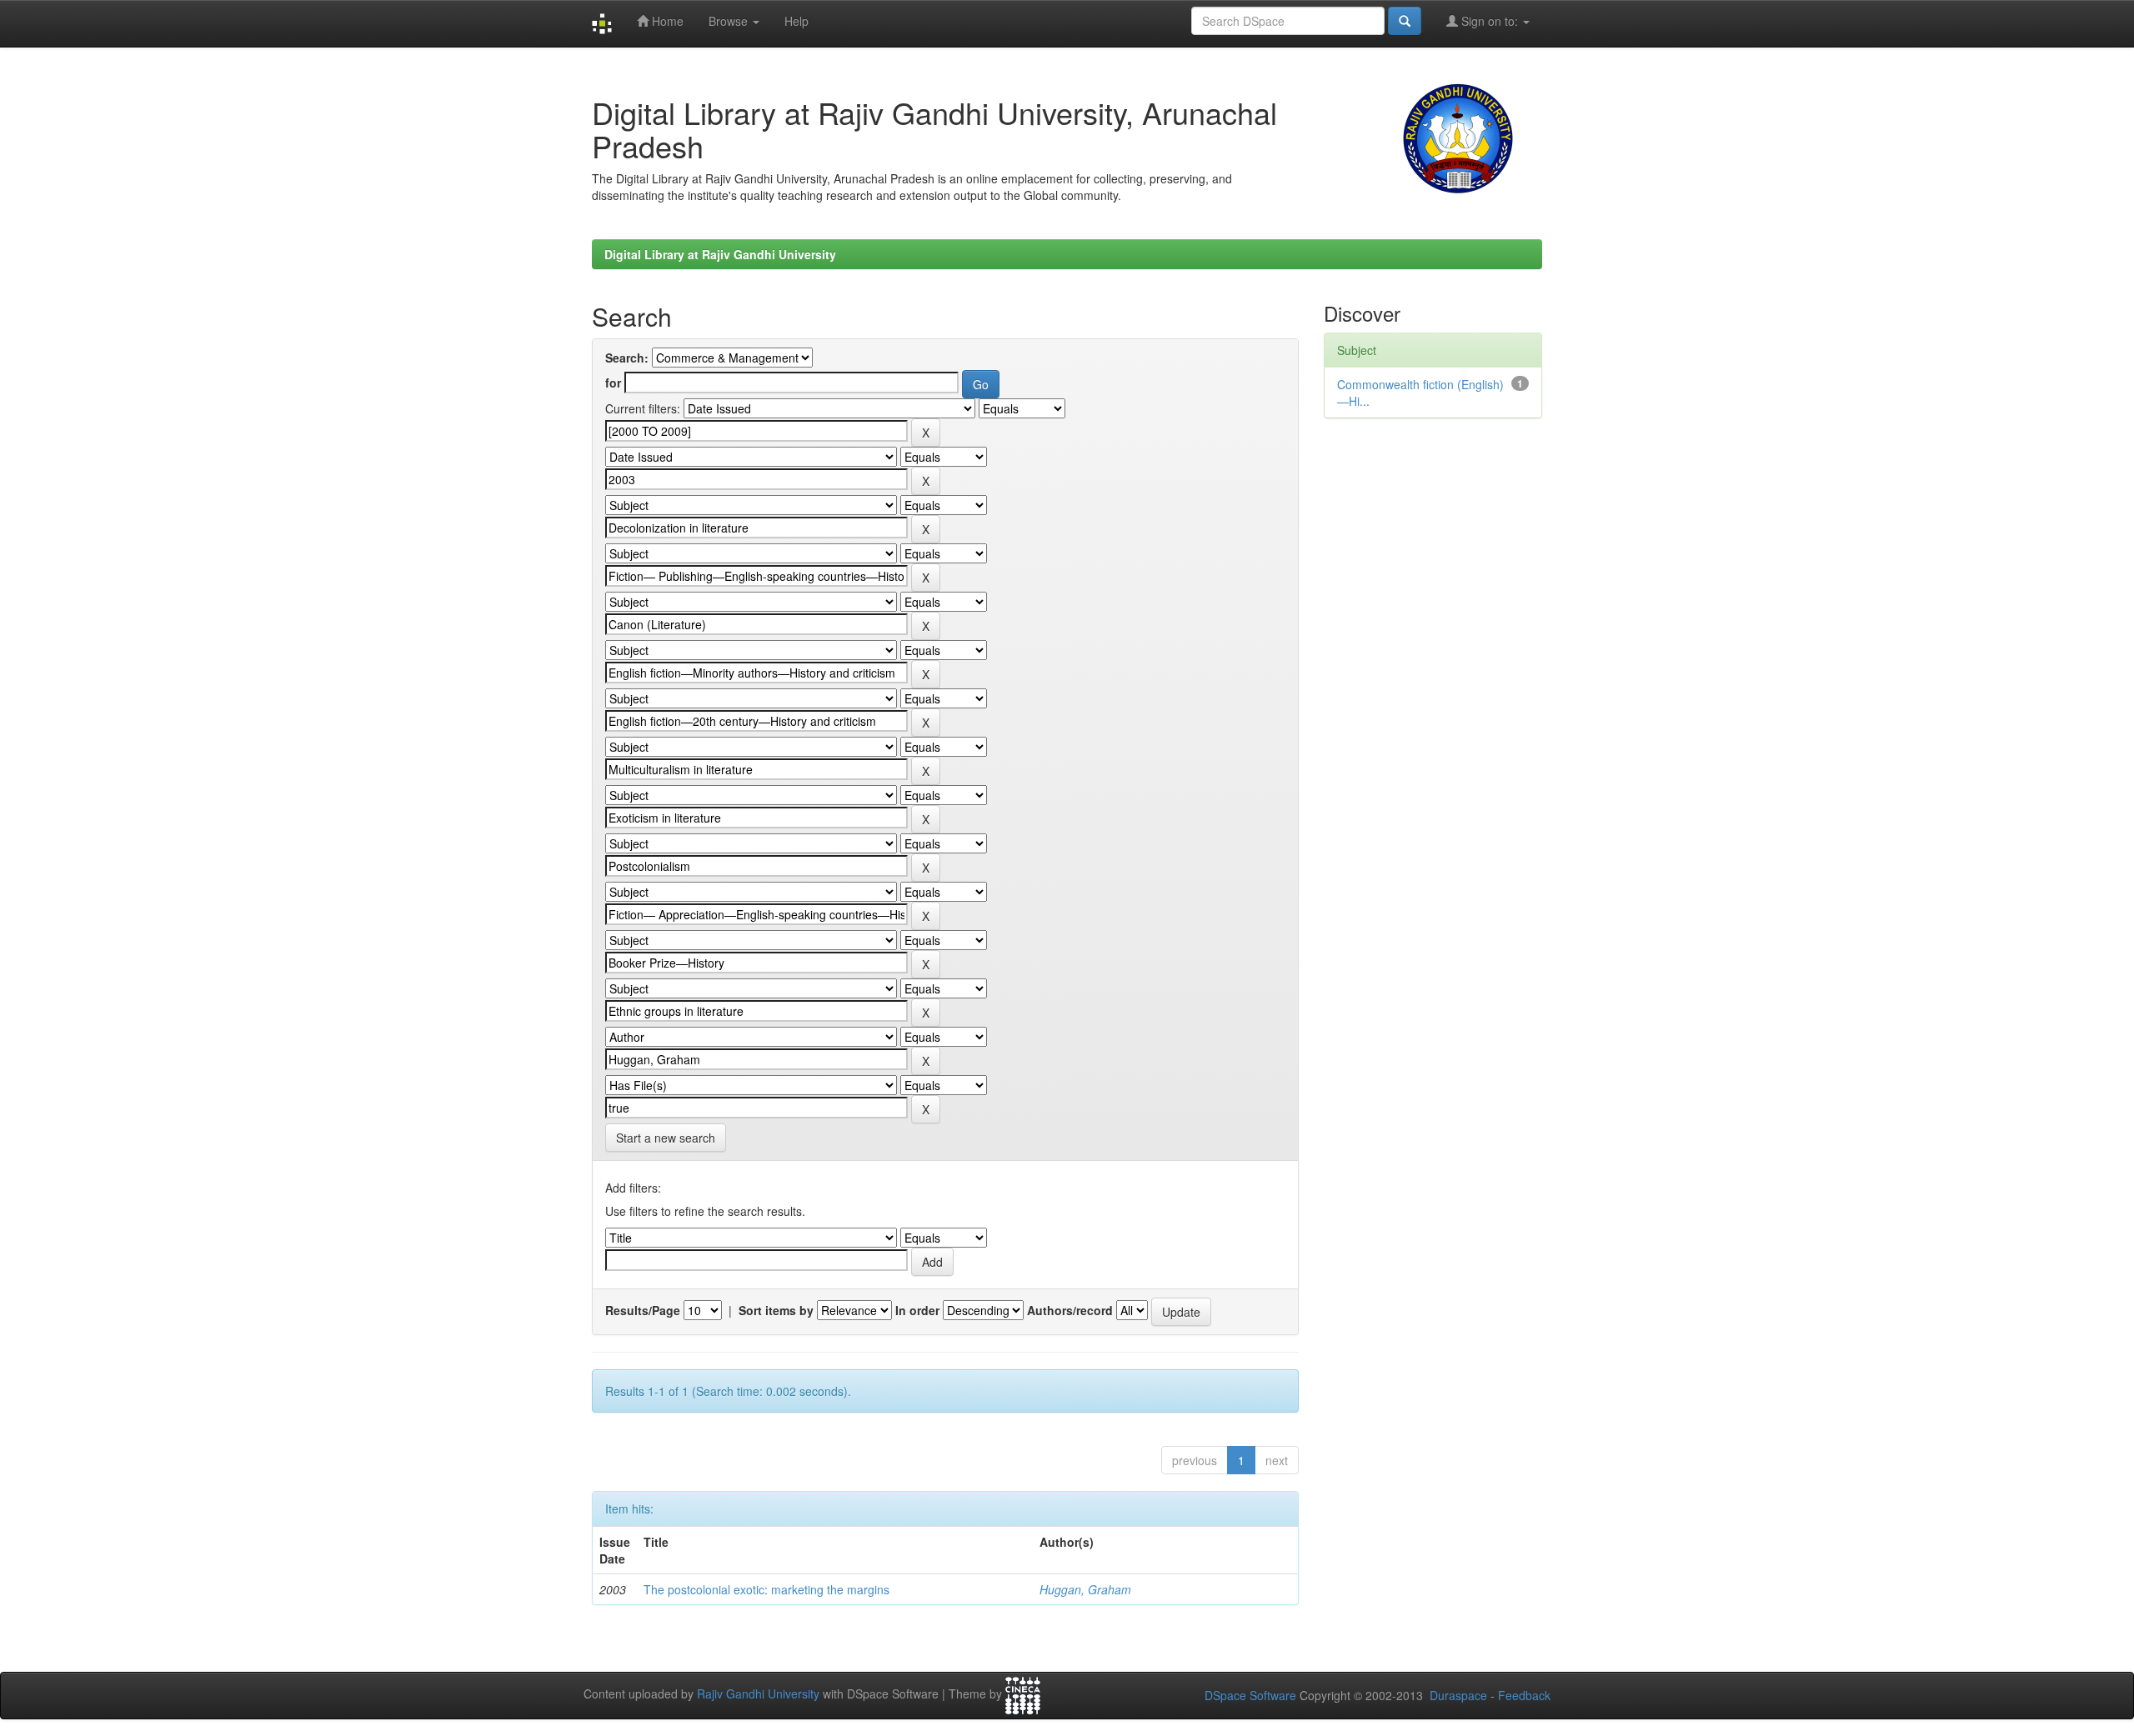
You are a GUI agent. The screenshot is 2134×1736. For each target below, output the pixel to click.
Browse (730, 21)
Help (796, 21)
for (613, 383)
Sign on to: (1490, 21)
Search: (627, 358)
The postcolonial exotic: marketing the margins (766, 1589)
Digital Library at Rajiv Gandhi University (720, 254)
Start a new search (666, 1138)
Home (666, 21)
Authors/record (1070, 1310)
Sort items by (776, 1310)
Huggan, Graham (1085, 1589)
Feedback (1524, 1695)
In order (917, 1310)
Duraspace (1458, 1695)
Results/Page (643, 1310)
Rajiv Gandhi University (758, 1694)
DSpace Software (1250, 1695)
